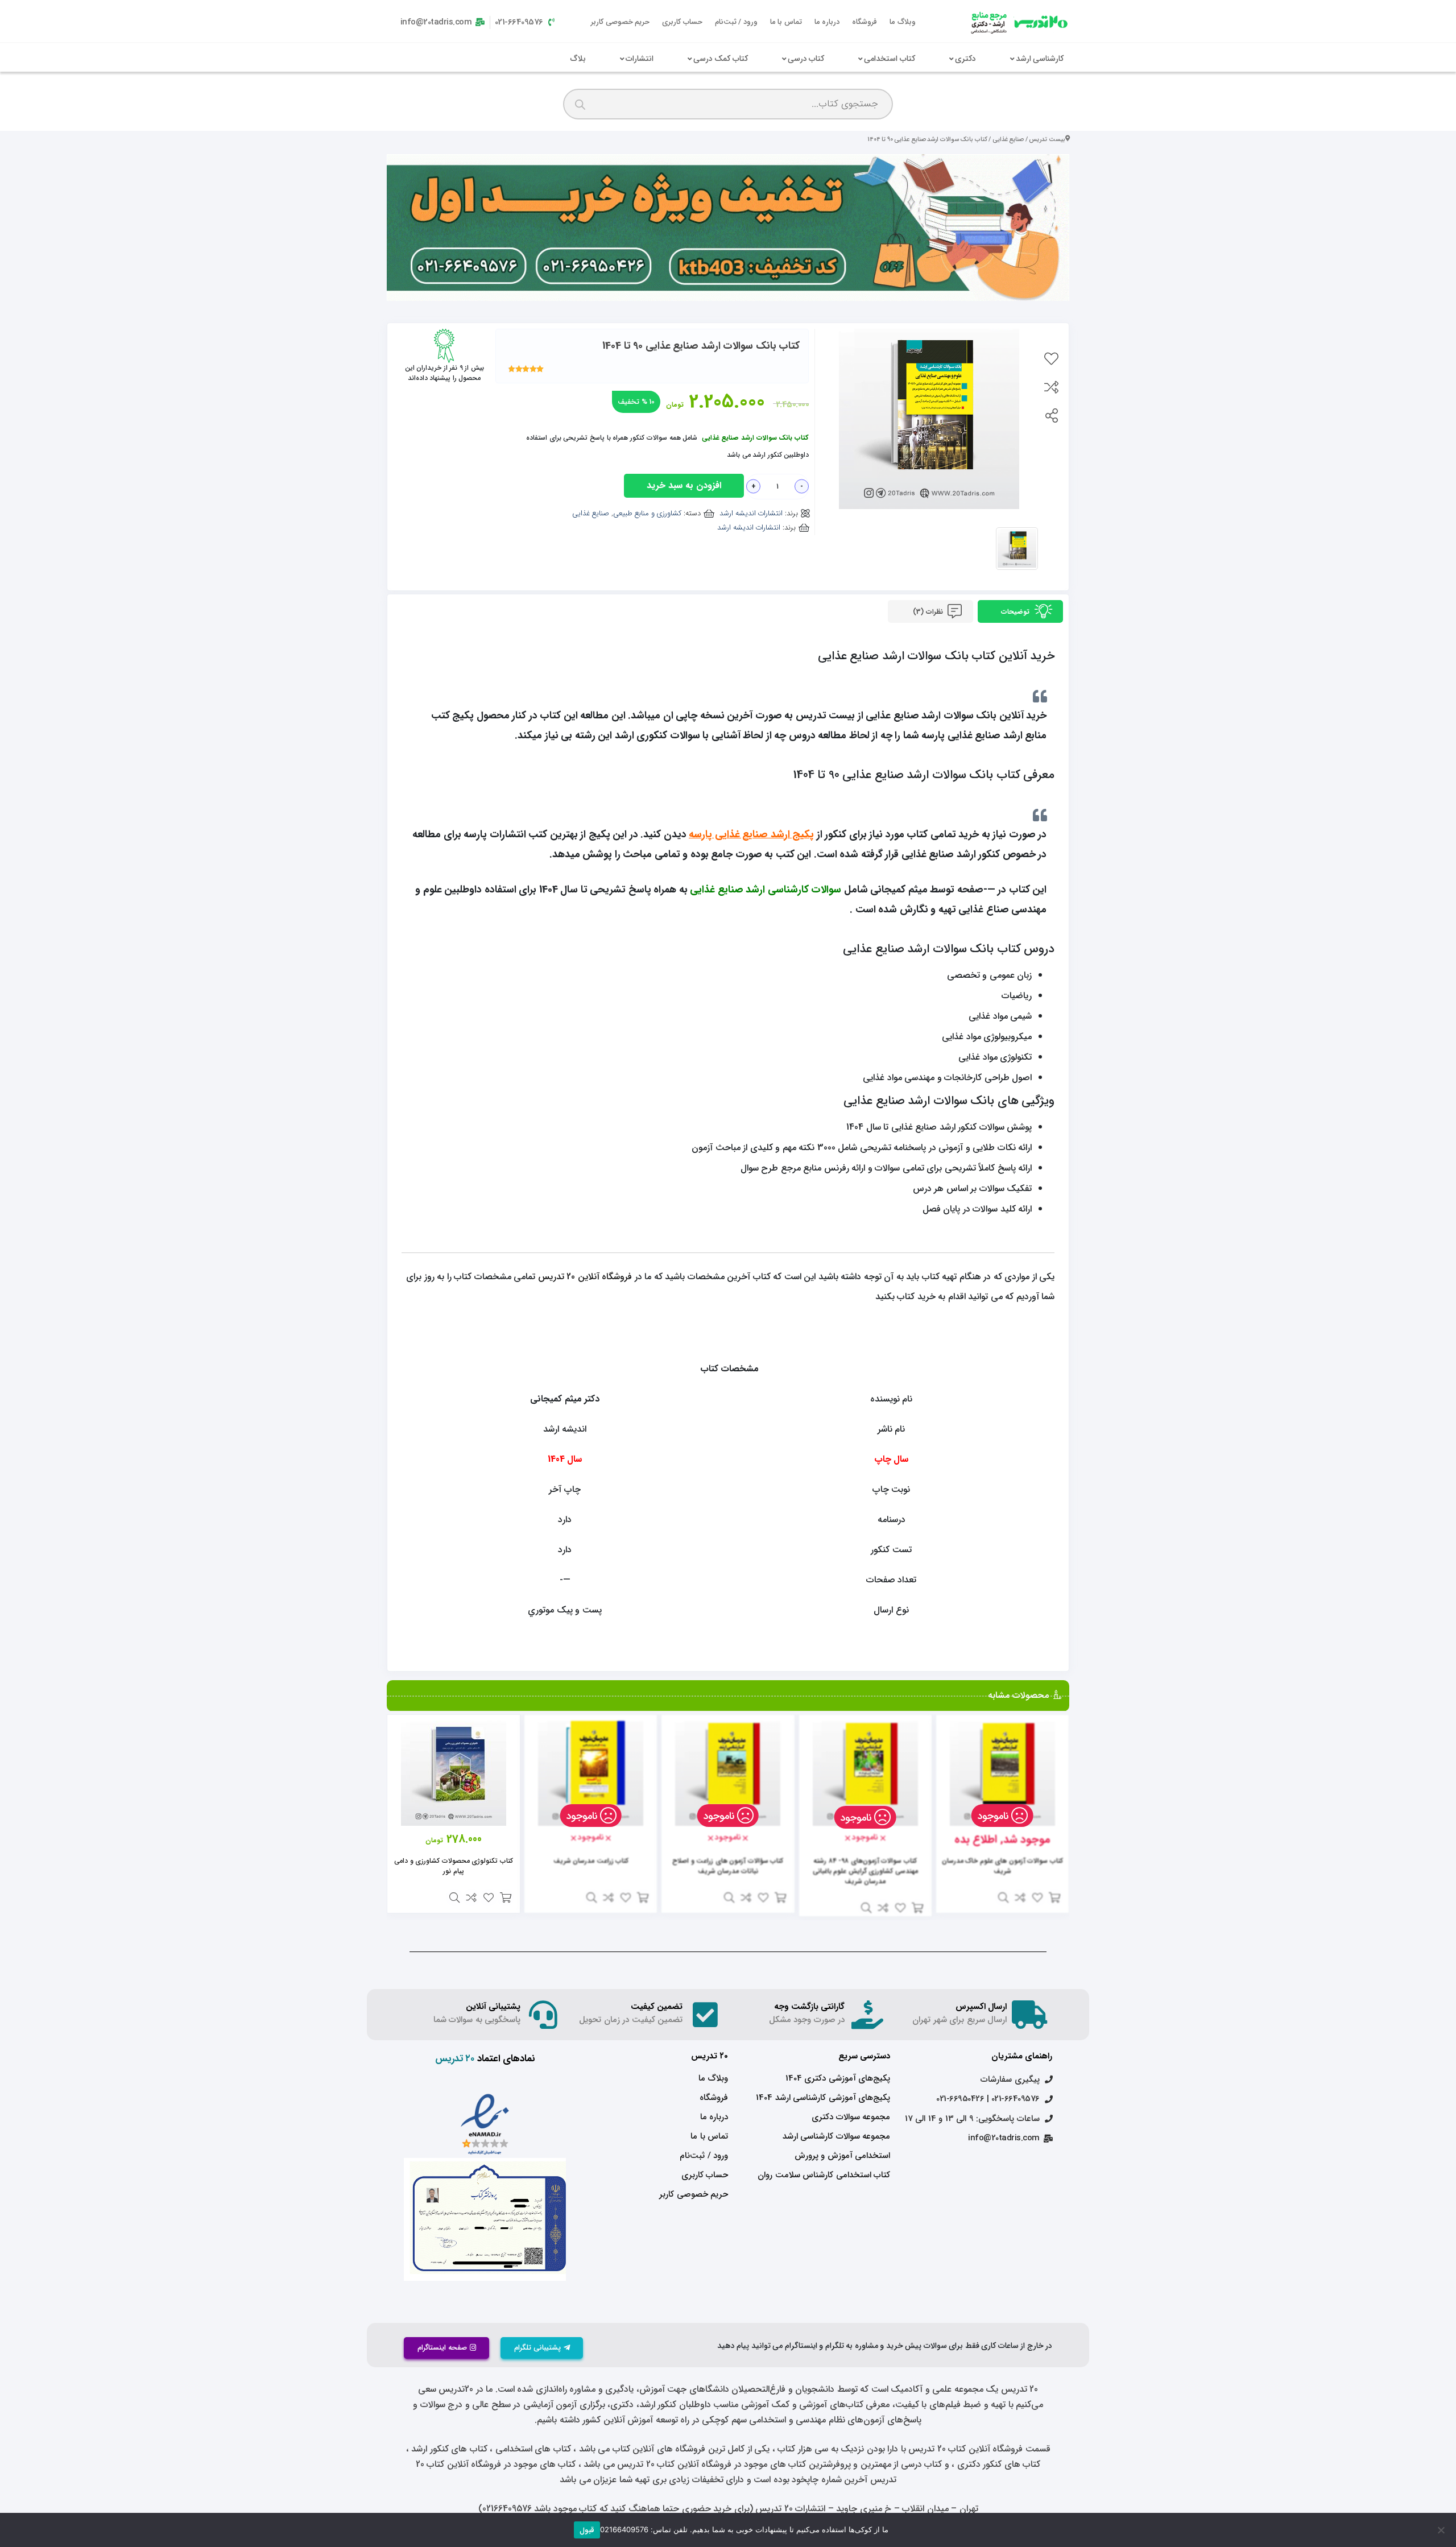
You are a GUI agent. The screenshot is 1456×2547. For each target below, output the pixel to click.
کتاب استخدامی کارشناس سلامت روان (824, 2175)
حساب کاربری (682, 22)
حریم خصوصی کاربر (620, 22)
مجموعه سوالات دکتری (851, 2117)
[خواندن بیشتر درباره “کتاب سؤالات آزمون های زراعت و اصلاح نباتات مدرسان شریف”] (780, 1897)
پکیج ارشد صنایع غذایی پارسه (751, 834)
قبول (587, 2530)
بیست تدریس (1047, 139)
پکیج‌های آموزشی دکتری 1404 (838, 2078)
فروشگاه (864, 22)
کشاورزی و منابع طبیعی (648, 513)
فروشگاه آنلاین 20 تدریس (585, 1277)
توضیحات (1016, 612)
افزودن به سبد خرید (684, 485)
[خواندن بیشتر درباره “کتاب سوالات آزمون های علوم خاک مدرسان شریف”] (1054, 1897)
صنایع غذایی (1008, 139)
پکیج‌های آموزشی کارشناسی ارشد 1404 (823, 2098)
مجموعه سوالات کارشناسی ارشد (836, 2136)
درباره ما (827, 22)
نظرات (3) (929, 612)
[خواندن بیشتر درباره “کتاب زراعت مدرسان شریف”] (643, 1897)
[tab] (1020, 611)
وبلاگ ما (903, 22)
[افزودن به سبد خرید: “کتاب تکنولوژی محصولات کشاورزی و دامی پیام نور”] (506, 1897)
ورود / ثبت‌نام (736, 22)
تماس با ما (786, 22)
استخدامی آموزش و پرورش (842, 2156)
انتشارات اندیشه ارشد (751, 513)
